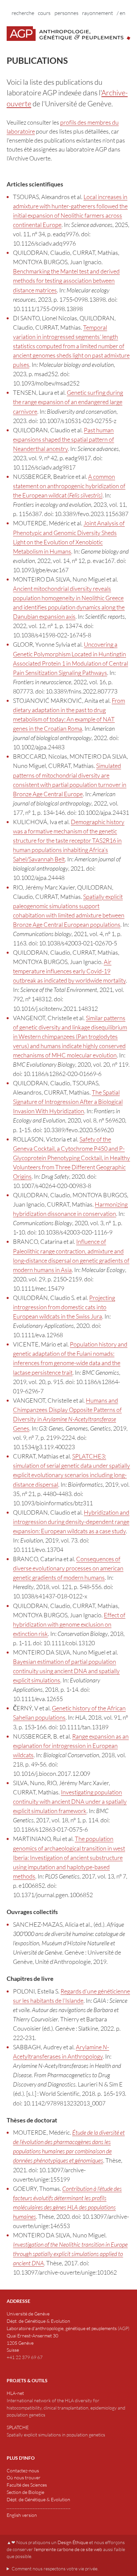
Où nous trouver (24, 2477)
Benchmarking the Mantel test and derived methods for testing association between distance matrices (66, 280)
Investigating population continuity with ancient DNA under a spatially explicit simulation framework (70, 1801)
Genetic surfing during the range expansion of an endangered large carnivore (68, 402)
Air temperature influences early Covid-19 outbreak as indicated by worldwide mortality (69, 971)
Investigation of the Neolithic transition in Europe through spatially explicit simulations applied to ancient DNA (70, 2254)
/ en (121, 13)
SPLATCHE (18, 2427)
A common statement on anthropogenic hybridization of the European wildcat (69, 486)
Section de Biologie (25, 2492)
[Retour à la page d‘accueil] (68, 34)
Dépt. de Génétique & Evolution (38, 2321)
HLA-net (15, 2393)
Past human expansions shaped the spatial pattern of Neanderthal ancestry (64, 439)
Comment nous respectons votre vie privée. (55, 2569)
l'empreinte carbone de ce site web (68, 2549)
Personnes (67, 13)
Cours (44, 13)
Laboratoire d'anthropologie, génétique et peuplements (62, 2328)
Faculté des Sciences (27, 2485)
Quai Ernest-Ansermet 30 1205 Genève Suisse (32, 2343)
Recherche (23, 13)
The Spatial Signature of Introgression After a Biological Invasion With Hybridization (68, 1102)
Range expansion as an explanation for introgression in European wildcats (71, 1746)
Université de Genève (28, 2314)
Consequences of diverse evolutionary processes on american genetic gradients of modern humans (68, 1568)
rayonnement (98, 13)
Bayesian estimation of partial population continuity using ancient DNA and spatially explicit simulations (66, 1671)
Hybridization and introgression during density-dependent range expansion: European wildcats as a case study (71, 1522)
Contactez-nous (23, 2470)
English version (22, 2515)
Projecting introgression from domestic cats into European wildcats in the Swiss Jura (64, 1307)
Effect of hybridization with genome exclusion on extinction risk (69, 1624)
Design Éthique (73, 2542)
